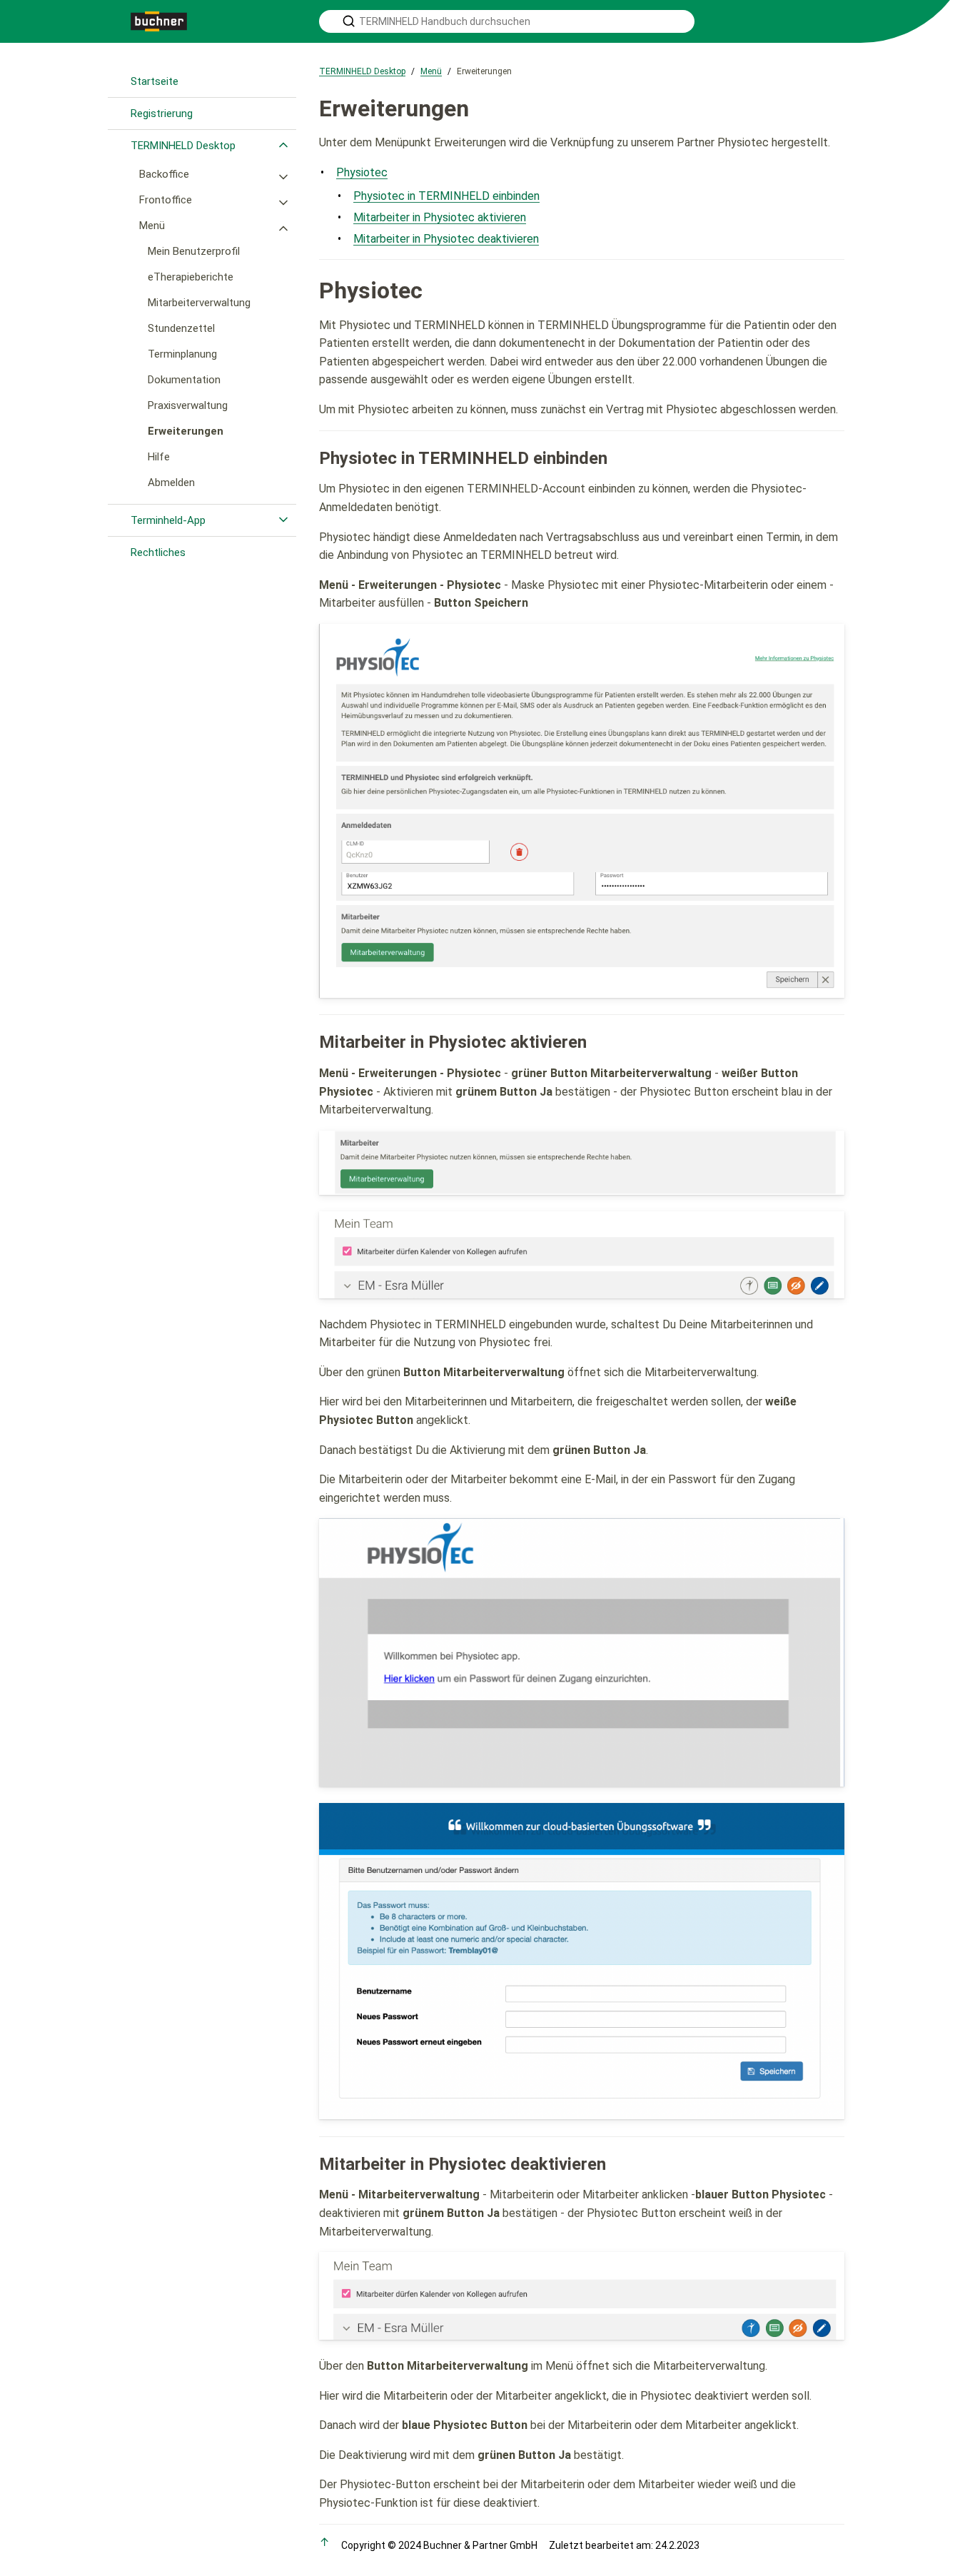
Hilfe (159, 457)
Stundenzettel (181, 328)
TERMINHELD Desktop (183, 146)
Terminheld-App (168, 520)
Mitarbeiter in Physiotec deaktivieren (446, 239)
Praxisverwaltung (188, 405)
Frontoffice (166, 200)
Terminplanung (182, 354)
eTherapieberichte (191, 277)
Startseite (155, 81)
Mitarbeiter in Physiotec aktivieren (440, 217)
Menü (152, 226)
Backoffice (164, 174)
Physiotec (362, 172)
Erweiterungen (186, 431)
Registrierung (162, 113)
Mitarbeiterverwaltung (199, 303)
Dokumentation (184, 380)
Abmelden (171, 483)
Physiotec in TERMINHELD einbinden (446, 196)
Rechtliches (158, 552)
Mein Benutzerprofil (194, 251)
